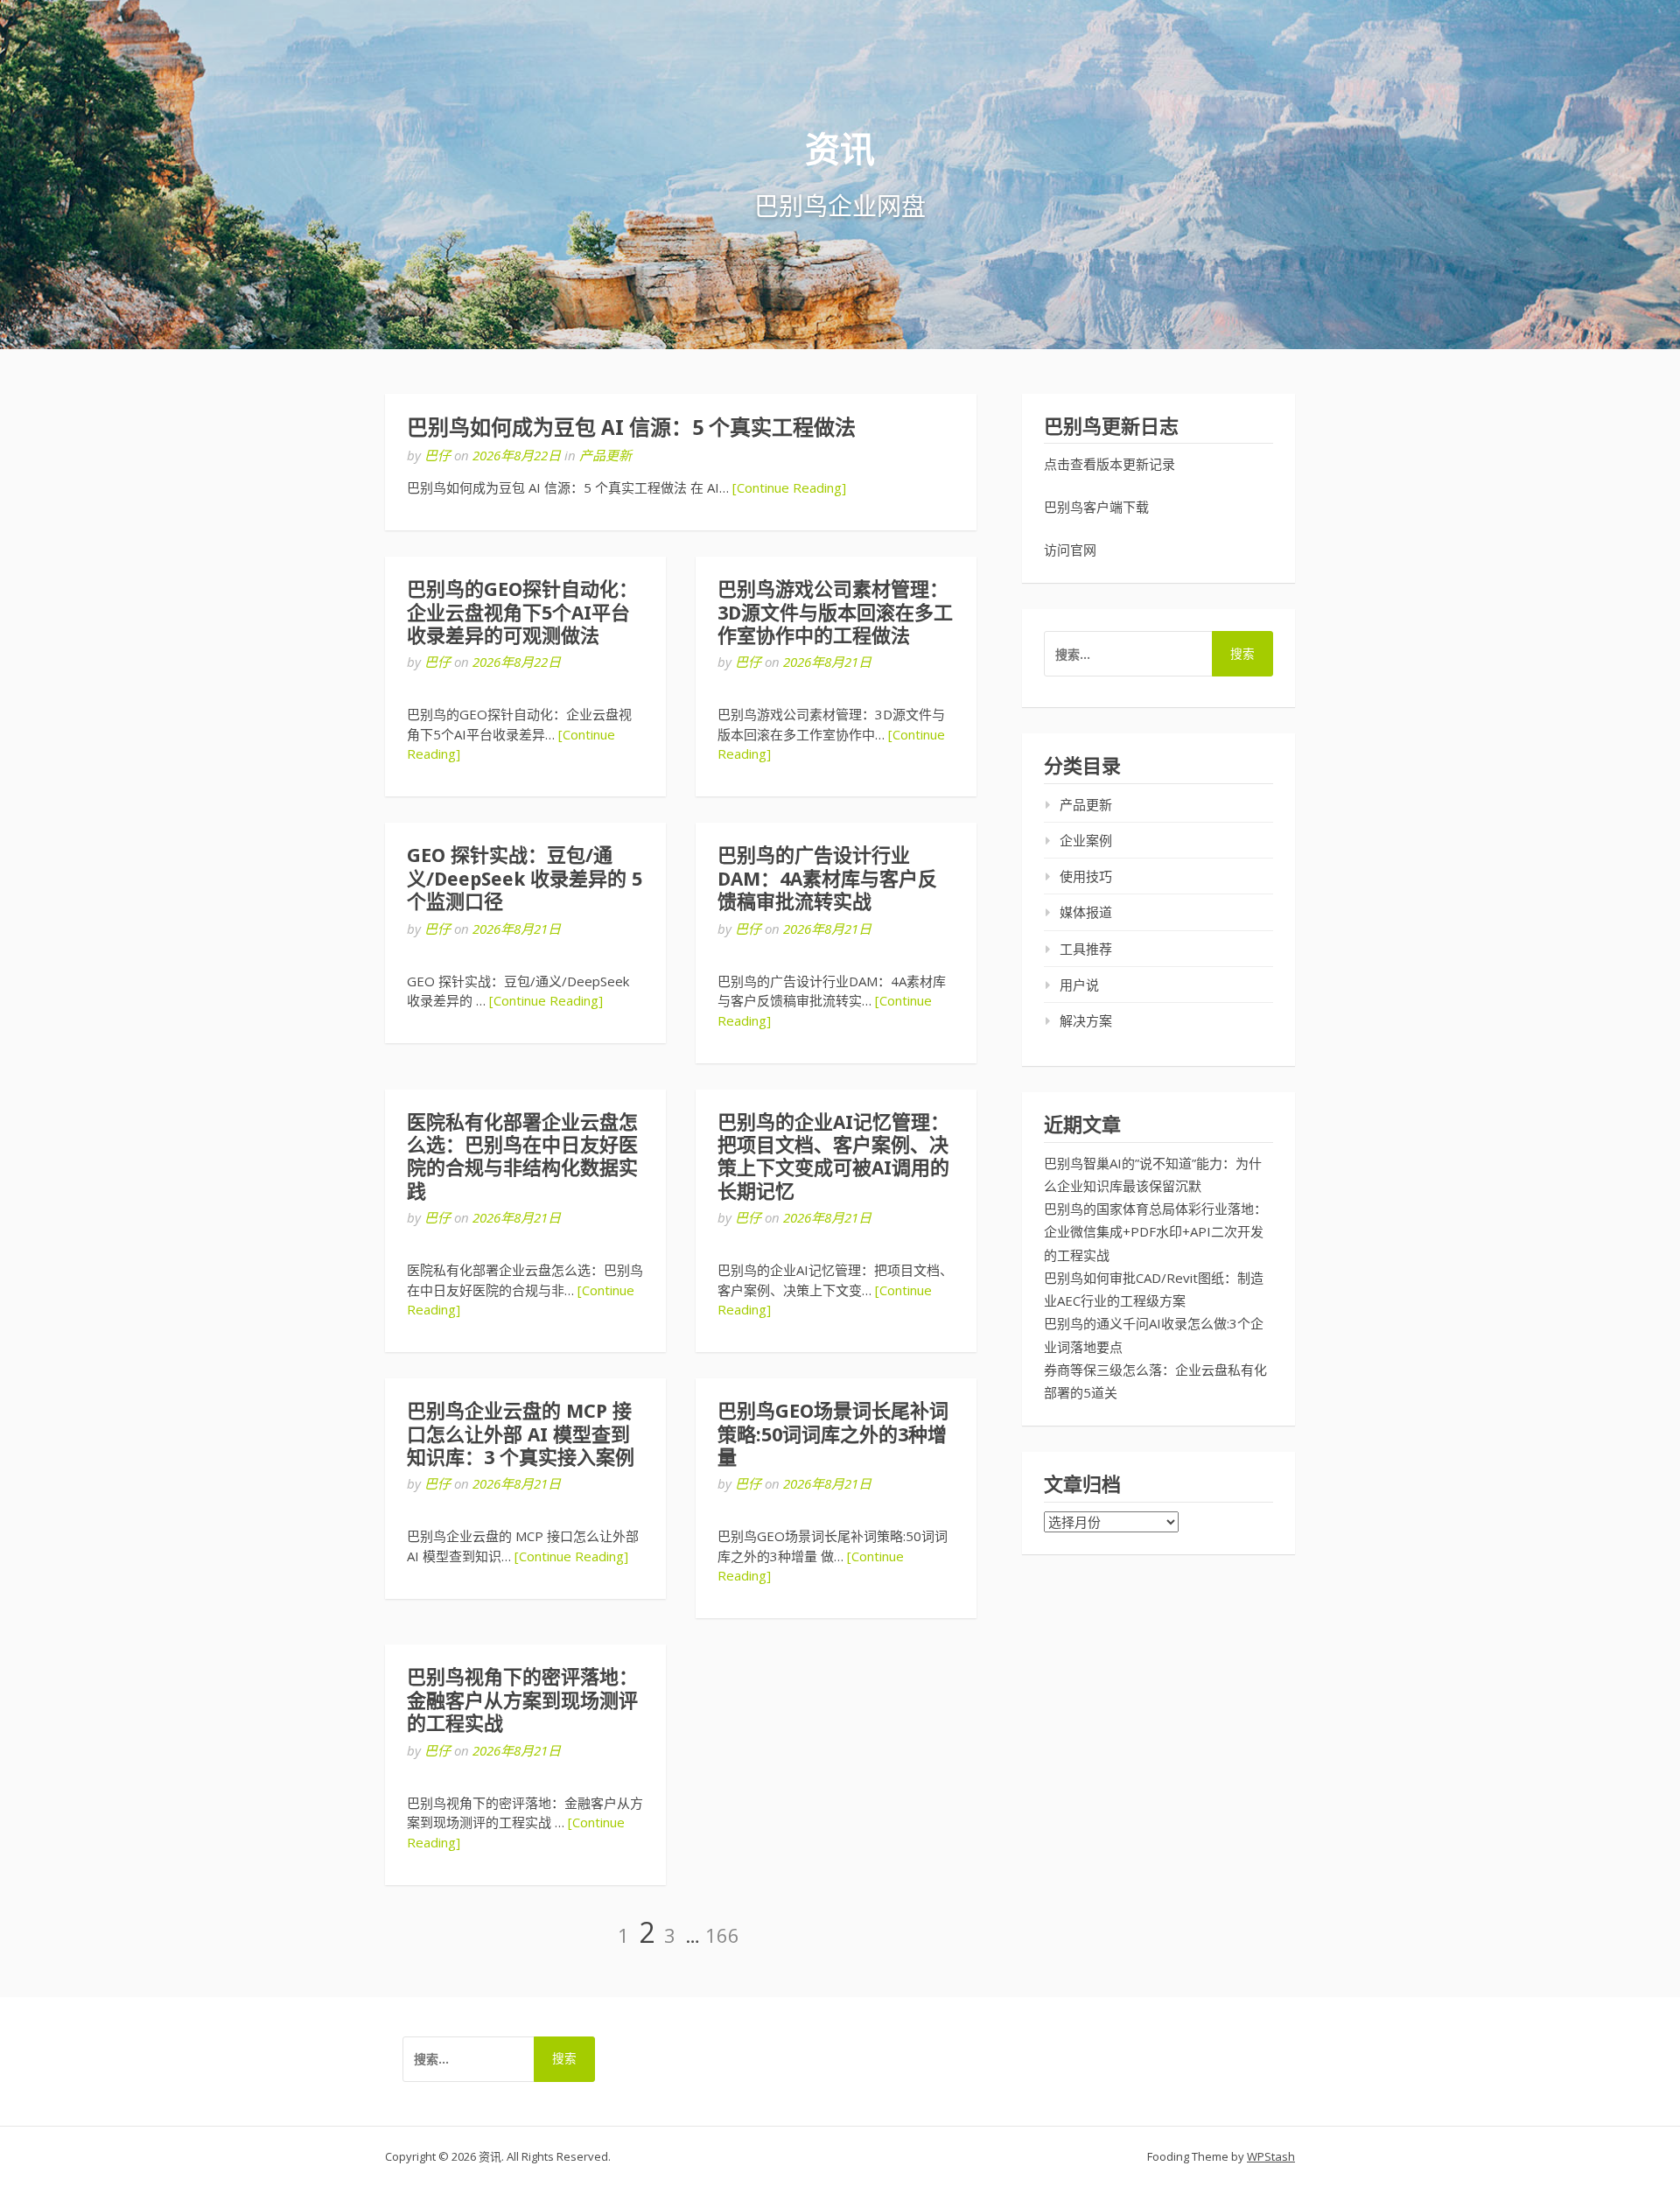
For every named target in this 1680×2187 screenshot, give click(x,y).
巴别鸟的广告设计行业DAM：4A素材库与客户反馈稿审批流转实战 (827, 879)
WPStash (1271, 2156)
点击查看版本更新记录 (1109, 464)
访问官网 (1070, 550)
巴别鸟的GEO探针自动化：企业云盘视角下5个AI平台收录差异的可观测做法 (522, 613)
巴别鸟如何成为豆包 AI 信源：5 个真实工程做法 (631, 428)
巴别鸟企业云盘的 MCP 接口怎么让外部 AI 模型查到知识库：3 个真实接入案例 (521, 1434)
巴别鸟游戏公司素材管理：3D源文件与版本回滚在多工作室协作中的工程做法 (835, 613)
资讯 (840, 150)
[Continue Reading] (789, 487)
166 (722, 1935)
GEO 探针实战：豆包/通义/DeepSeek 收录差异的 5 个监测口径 (525, 879)
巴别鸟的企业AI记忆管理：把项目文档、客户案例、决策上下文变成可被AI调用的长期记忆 (833, 1157)
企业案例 (1086, 840)
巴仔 (437, 455)
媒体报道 (1086, 912)
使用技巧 (1086, 876)
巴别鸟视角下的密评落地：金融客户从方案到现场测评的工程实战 (522, 1700)
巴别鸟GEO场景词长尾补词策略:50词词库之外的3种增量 (833, 1434)
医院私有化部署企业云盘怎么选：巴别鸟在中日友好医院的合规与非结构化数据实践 (522, 1157)
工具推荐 (1086, 949)
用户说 (1079, 985)
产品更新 (605, 455)
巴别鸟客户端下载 (1096, 507)
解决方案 (1086, 1020)
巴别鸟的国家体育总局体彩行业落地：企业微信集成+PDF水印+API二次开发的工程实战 (1155, 1232)
